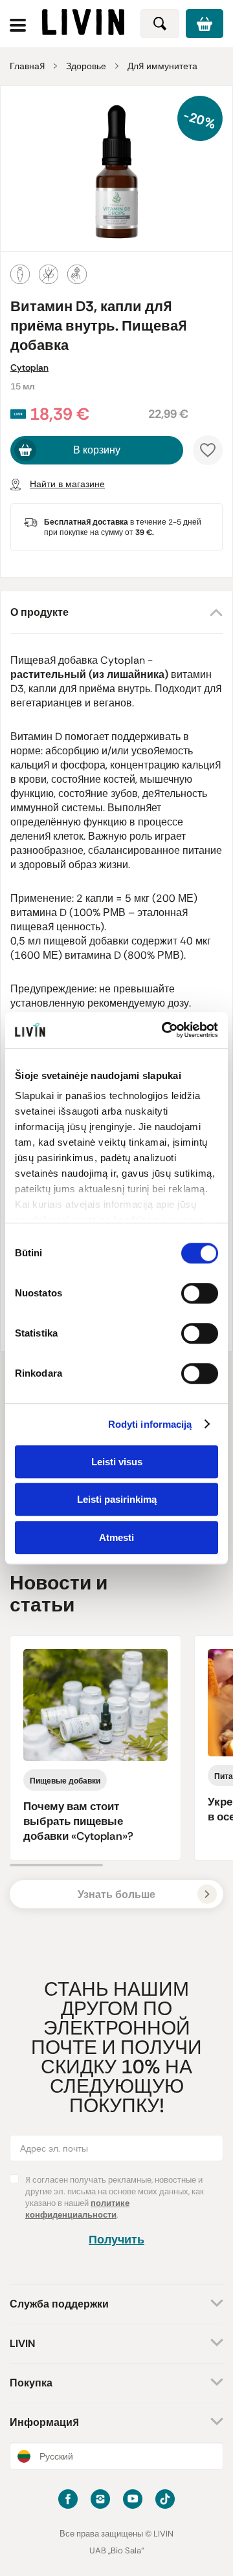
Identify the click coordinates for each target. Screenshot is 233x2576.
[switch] (200, 1293)
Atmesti (116, 1537)
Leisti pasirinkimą (117, 1499)
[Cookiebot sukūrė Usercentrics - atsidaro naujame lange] (164, 1030)
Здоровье (86, 66)
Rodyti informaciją (150, 1424)
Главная (27, 66)
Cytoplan (29, 367)
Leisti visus (117, 1462)
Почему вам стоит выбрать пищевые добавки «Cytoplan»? (78, 1821)
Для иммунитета (162, 66)
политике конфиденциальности (77, 2209)
